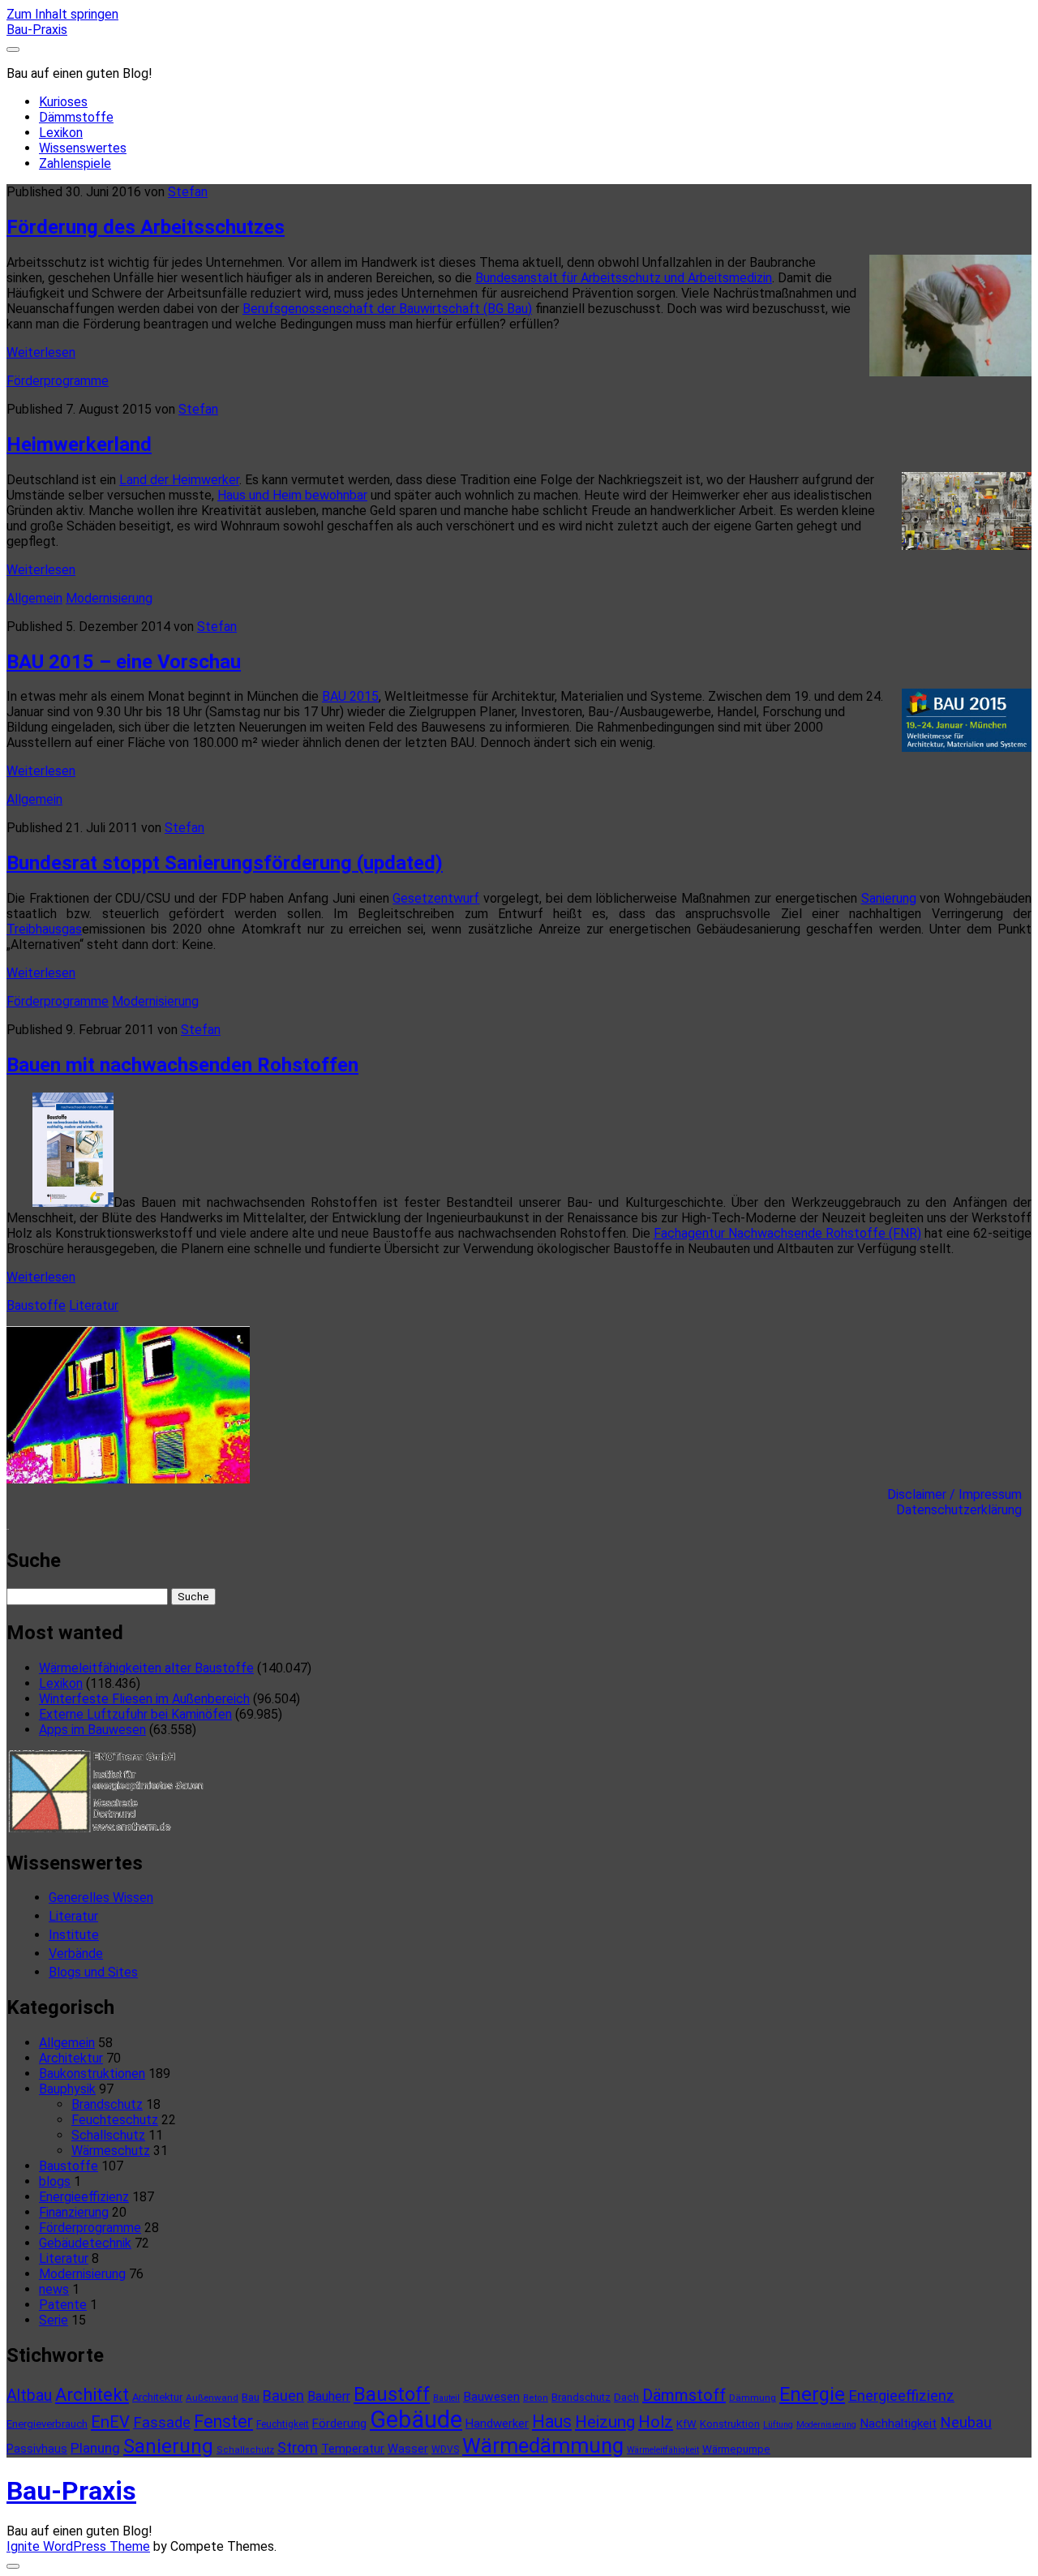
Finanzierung (74, 2212)
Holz (656, 2422)
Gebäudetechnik (85, 2243)
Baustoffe (36, 1305)
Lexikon (61, 133)
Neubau (966, 2423)
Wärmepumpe (736, 2449)
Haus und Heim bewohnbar (292, 495)
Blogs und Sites (93, 1972)
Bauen (283, 2396)
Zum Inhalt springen (62, 14)
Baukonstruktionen (92, 2074)
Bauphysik (67, 2089)
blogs (55, 2181)
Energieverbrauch (47, 2424)
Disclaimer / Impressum (959, 1494)
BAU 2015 (350, 696)
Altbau (29, 2396)
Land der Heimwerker (179, 480)
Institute (74, 1935)
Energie (812, 2394)
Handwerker (497, 2424)
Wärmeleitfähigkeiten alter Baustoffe (146, 1668)
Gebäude (416, 2419)
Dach (626, 2397)
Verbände (76, 1953)
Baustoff (392, 2394)
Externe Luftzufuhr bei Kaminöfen (135, 1714)
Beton (536, 2398)
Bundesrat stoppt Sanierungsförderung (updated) (225, 863)
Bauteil (446, 2398)
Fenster (223, 2421)
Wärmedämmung (543, 2445)
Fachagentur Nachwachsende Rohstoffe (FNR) (787, 1233)
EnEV (110, 2422)
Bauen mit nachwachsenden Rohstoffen (182, 1065)
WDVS (445, 2449)
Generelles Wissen (101, 1898)
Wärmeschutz (111, 2151)
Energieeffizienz (84, 2197)
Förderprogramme (58, 381)
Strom (298, 2447)
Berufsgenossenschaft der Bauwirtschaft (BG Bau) (387, 309)
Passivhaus (37, 2449)
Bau (251, 2397)
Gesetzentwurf (436, 898)
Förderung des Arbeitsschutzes (146, 227)
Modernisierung (109, 598)
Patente (63, 2305)
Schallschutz (108, 2135)
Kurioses (63, 102)
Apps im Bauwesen (92, 1730)
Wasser (408, 2449)
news (54, 2289)
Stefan (188, 192)
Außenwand (212, 2398)
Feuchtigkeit (283, 2424)
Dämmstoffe (76, 117)
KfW (686, 2424)
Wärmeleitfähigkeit (663, 2450)
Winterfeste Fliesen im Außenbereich (144, 1699)
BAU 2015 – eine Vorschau (124, 662)
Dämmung (753, 2398)
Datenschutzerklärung (964, 1510)
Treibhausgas (44, 929)
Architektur (71, 2058)
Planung (95, 2448)
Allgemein (34, 598)
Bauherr (329, 2396)
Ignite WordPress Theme (78, 2546)
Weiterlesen (41, 352)
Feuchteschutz (115, 2120)
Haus (552, 2421)
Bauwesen (491, 2397)
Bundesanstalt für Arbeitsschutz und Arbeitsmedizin (624, 278)
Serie (54, 2320)
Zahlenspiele (75, 163)
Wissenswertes (83, 148)
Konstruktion (730, 2424)
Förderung (339, 2424)
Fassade (162, 2423)
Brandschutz (107, 2104)
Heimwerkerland (79, 444)
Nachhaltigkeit (898, 2424)
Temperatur (353, 2449)
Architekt (92, 2395)
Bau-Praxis (37, 30)
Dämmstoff (684, 2395)
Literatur (94, 1305)
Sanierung (889, 898)
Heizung (605, 2422)
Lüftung (778, 2425)
